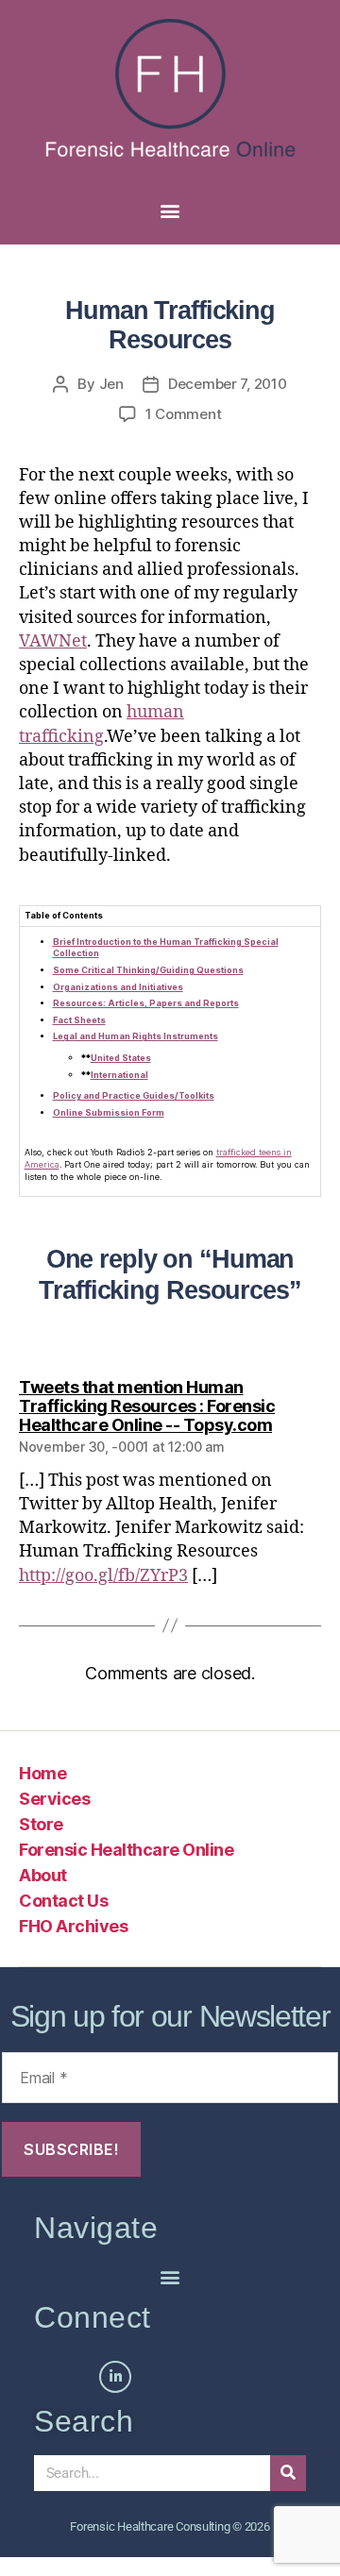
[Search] (288, 2473)
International (119, 1075)
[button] (170, 210)
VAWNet (53, 641)
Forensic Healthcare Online (126, 1850)
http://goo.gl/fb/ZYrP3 (103, 1576)
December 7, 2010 (228, 384)
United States (121, 1058)
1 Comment (184, 414)
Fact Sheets (79, 1020)
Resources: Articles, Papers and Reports (146, 1003)
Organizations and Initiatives (118, 987)
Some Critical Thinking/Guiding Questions (148, 970)
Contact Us (63, 1901)
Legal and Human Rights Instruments (136, 1036)
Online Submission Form (109, 1112)
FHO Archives (73, 1926)
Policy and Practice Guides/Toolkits (134, 1095)
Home (42, 1773)
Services (54, 1799)
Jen (111, 384)
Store (41, 1824)
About (43, 1875)
